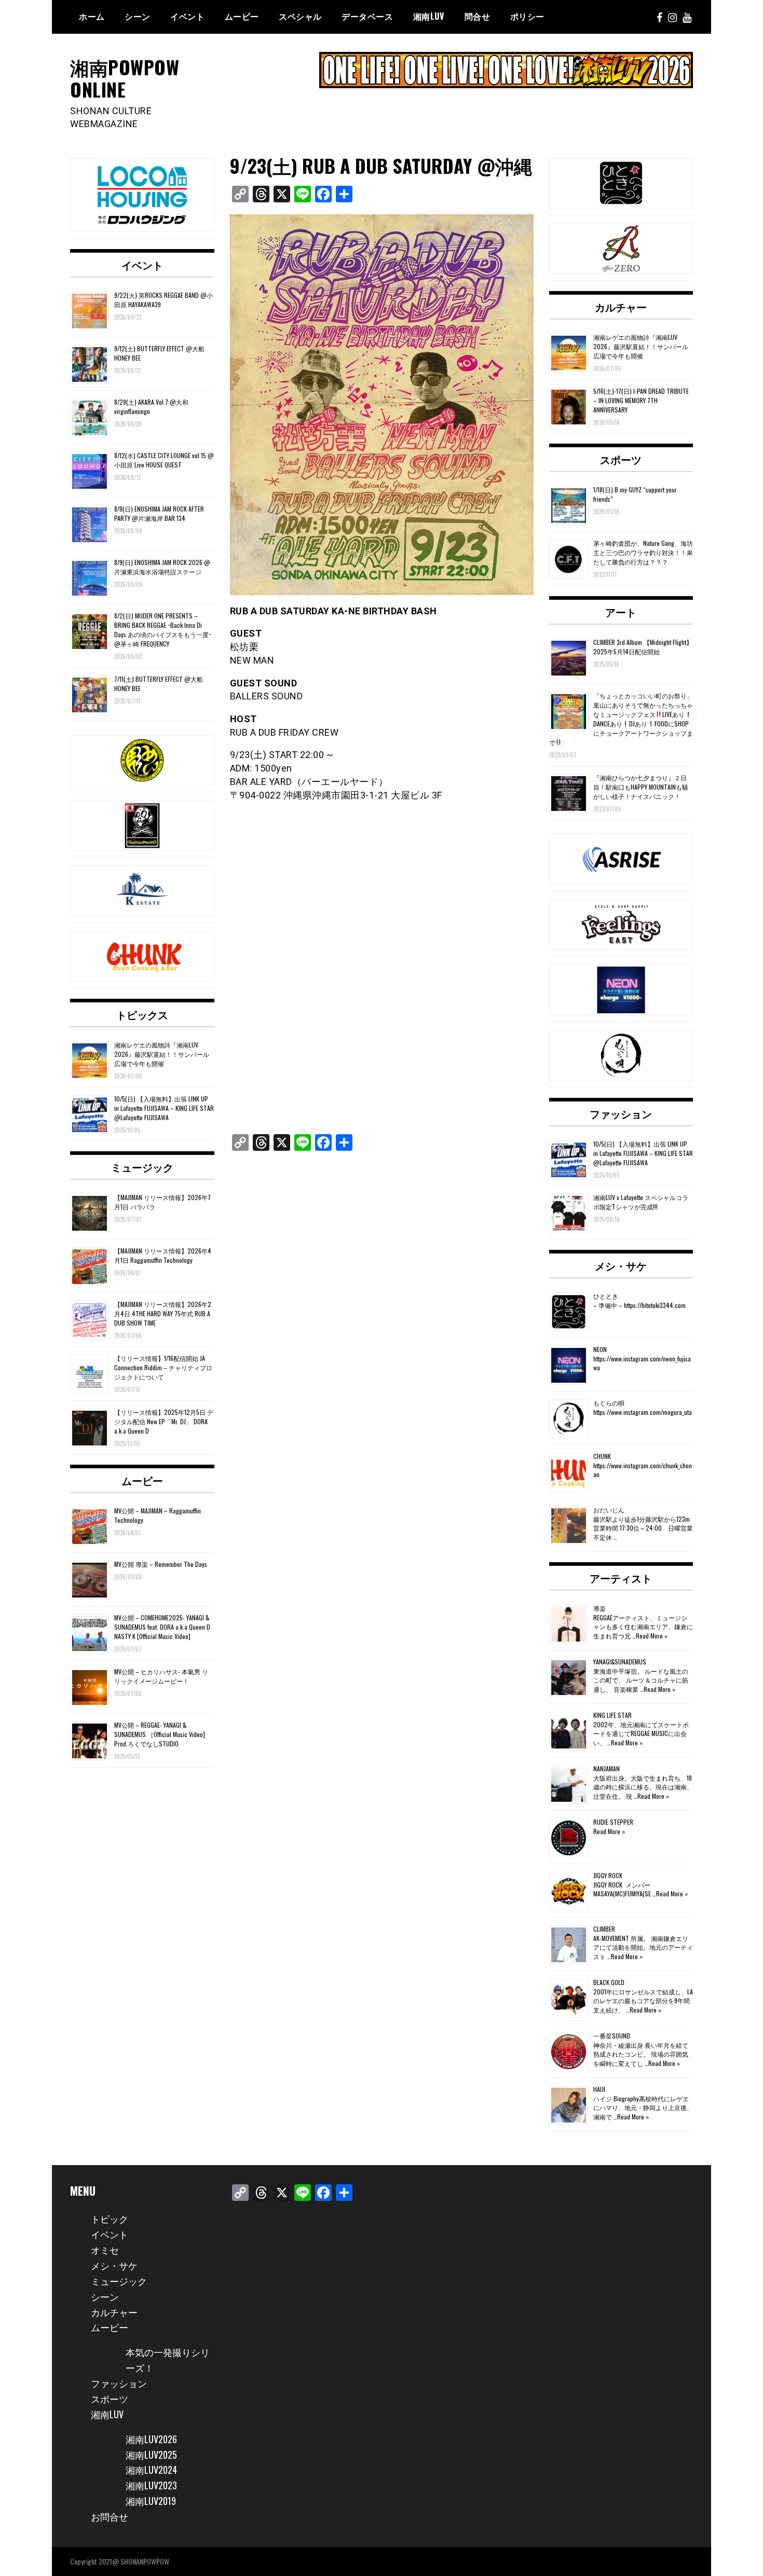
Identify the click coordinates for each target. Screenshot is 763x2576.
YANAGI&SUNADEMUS (620, 1662)
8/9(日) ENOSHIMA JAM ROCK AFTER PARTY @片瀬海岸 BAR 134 (159, 513)
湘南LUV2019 (151, 2501)
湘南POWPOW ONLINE (125, 78)
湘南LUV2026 (151, 2439)
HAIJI (599, 2089)
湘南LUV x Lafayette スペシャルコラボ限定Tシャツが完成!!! (641, 1202)
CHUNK (602, 1456)
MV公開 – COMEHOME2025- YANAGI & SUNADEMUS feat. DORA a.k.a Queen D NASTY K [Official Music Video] (162, 1627)
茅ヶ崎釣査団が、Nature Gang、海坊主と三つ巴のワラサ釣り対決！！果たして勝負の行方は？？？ (643, 552)
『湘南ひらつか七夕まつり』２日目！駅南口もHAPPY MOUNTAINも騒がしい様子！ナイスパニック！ (641, 787)
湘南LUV (107, 2414)
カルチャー (621, 307)
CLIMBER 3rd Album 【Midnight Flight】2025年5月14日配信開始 (643, 647)
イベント (187, 16)
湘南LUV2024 (151, 2470)
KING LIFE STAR (612, 1715)
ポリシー (527, 16)
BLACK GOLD (609, 1982)
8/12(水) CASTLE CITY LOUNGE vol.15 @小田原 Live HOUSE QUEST (164, 460)
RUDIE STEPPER (613, 1822)
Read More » (652, 1636)
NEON (600, 1349)
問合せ (478, 16)
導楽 (599, 1608)
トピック (110, 2219)
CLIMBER (604, 1929)
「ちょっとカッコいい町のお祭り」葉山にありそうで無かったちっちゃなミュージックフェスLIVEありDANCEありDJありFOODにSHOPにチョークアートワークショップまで (621, 719)
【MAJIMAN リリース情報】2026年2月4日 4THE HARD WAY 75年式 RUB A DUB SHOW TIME (163, 1313)
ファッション (621, 1113)
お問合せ (110, 2516)
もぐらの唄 (609, 1403)
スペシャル (300, 16)
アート (621, 612)
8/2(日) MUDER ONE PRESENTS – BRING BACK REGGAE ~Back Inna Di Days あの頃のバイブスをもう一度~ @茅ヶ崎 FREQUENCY (163, 630)
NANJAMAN (607, 1768)
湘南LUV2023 (151, 2485)
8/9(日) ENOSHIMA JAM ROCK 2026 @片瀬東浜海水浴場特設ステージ (162, 567)
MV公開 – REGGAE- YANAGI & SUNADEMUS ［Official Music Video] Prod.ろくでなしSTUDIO (160, 1734)
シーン (105, 2296)
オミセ (105, 2250)
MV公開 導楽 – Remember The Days (161, 1564)
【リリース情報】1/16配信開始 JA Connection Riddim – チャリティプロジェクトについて (163, 1367)
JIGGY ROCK (608, 1875)
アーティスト (621, 1578)
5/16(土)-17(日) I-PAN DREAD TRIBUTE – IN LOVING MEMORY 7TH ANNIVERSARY (641, 400)
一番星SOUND (612, 2036)
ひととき (606, 1296)
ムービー (242, 16)
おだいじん (609, 1510)
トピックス (142, 1014)
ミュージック (142, 1167)
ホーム (92, 16)
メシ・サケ (621, 1265)
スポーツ (621, 459)
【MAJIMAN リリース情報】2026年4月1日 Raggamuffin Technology (163, 1255)
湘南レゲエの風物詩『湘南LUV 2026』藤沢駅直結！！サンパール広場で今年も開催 (162, 1054)
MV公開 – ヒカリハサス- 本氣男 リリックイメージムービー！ (161, 1676)
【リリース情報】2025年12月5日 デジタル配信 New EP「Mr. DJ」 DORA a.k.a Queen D (164, 1421)
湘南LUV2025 (151, 2455)
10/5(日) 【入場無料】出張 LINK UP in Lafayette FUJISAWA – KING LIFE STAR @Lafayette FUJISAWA (164, 1108)
